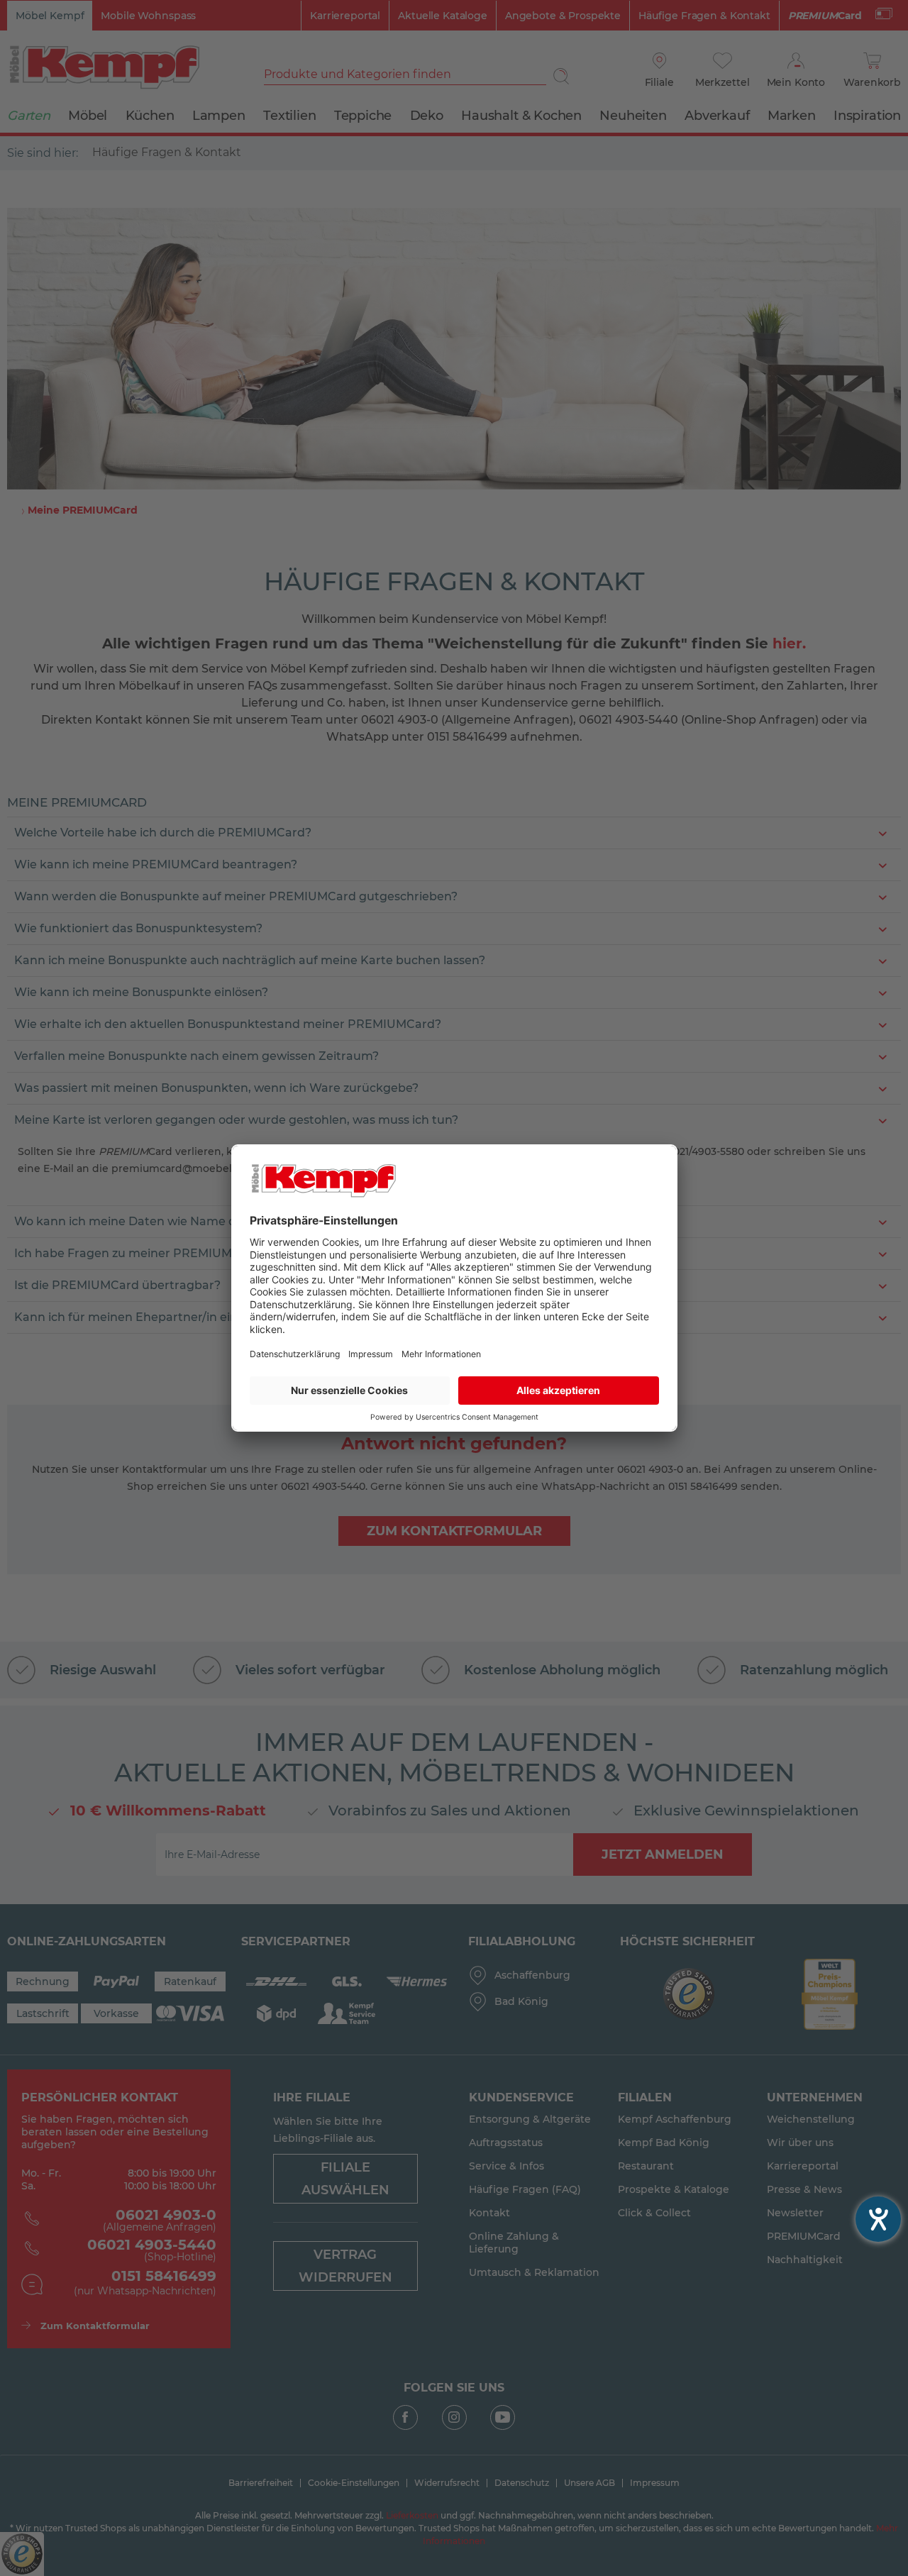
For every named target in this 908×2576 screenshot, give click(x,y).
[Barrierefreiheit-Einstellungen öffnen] (878, 2219)
